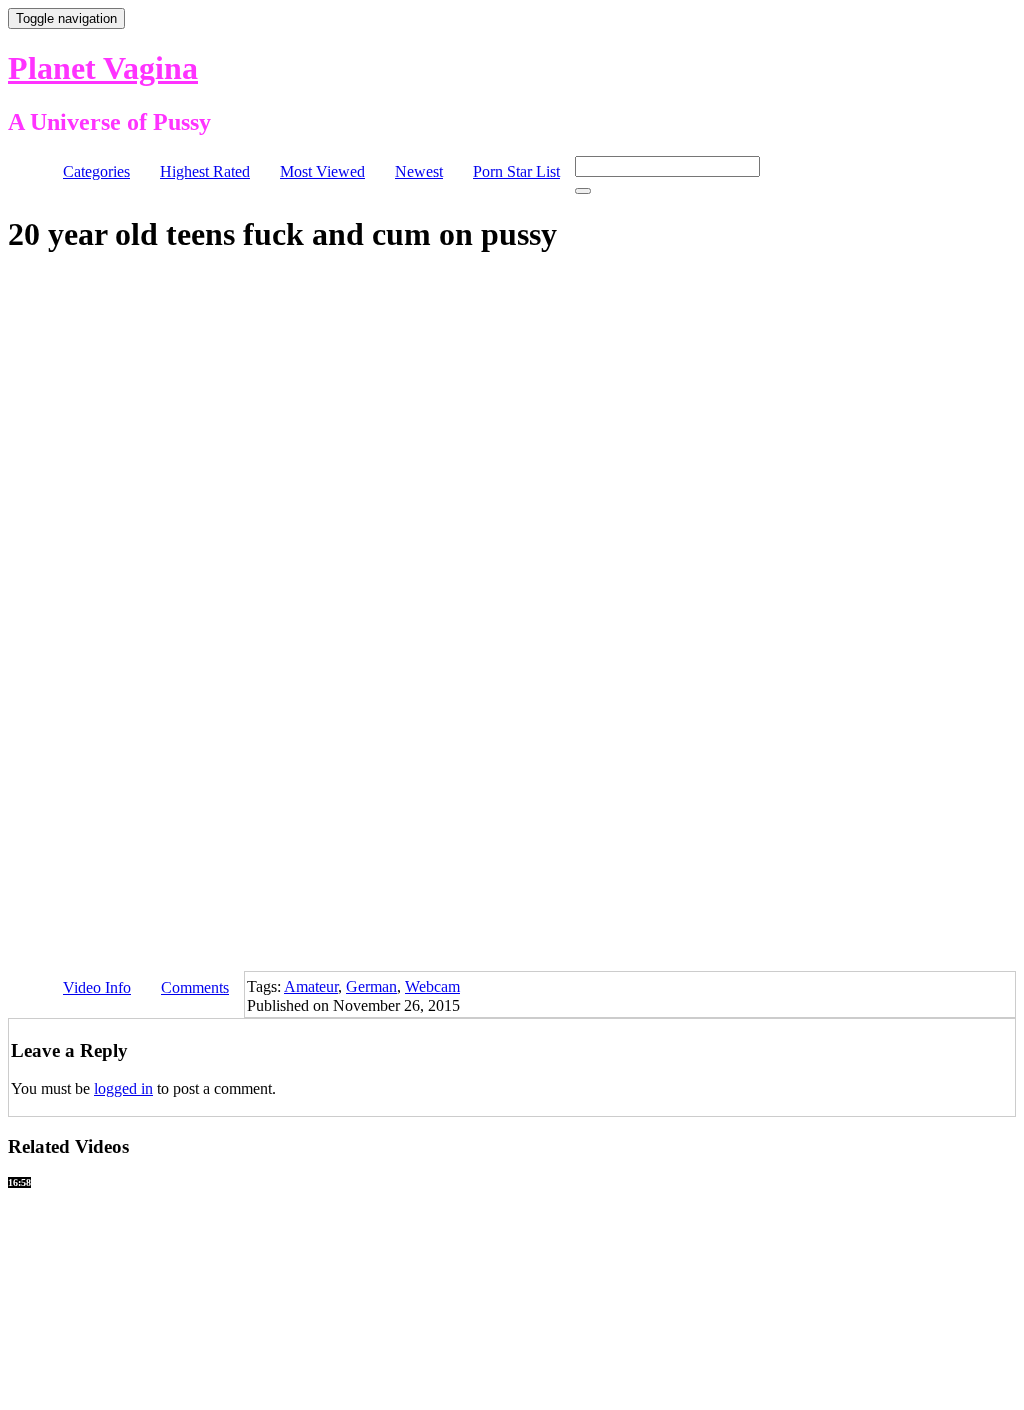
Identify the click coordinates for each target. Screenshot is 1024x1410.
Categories (96, 171)
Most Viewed (322, 171)
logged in (123, 1088)
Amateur (311, 986)
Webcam (432, 986)
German (371, 986)
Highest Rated (205, 171)
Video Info (97, 987)
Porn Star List (516, 171)
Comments (195, 987)
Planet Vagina (103, 68)
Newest (419, 171)
